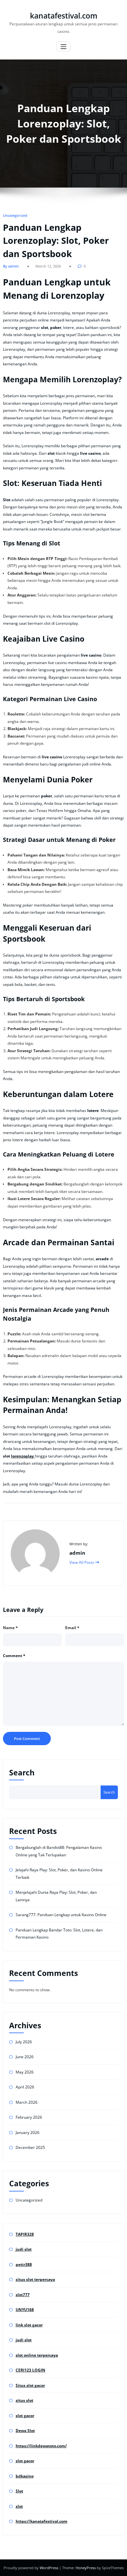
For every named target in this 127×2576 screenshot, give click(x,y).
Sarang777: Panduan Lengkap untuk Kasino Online (61, 1915)
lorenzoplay (23, 1456)
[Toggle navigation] (64, 47)
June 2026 (25, 2057)
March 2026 (27, 2102)
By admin (11, 266)
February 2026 (29, 2117)
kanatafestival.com (64, 16)
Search (22, 1773)
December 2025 (30, 2147)
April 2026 (25, 2087)
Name (10, 1628)
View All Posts (82, 1562)
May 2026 (25, 2072)
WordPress (49, 2568)
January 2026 (28, 2132)
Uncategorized (15, 215)
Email (72, 1628)
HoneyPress (86, 2568)
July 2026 (24, 2042)
